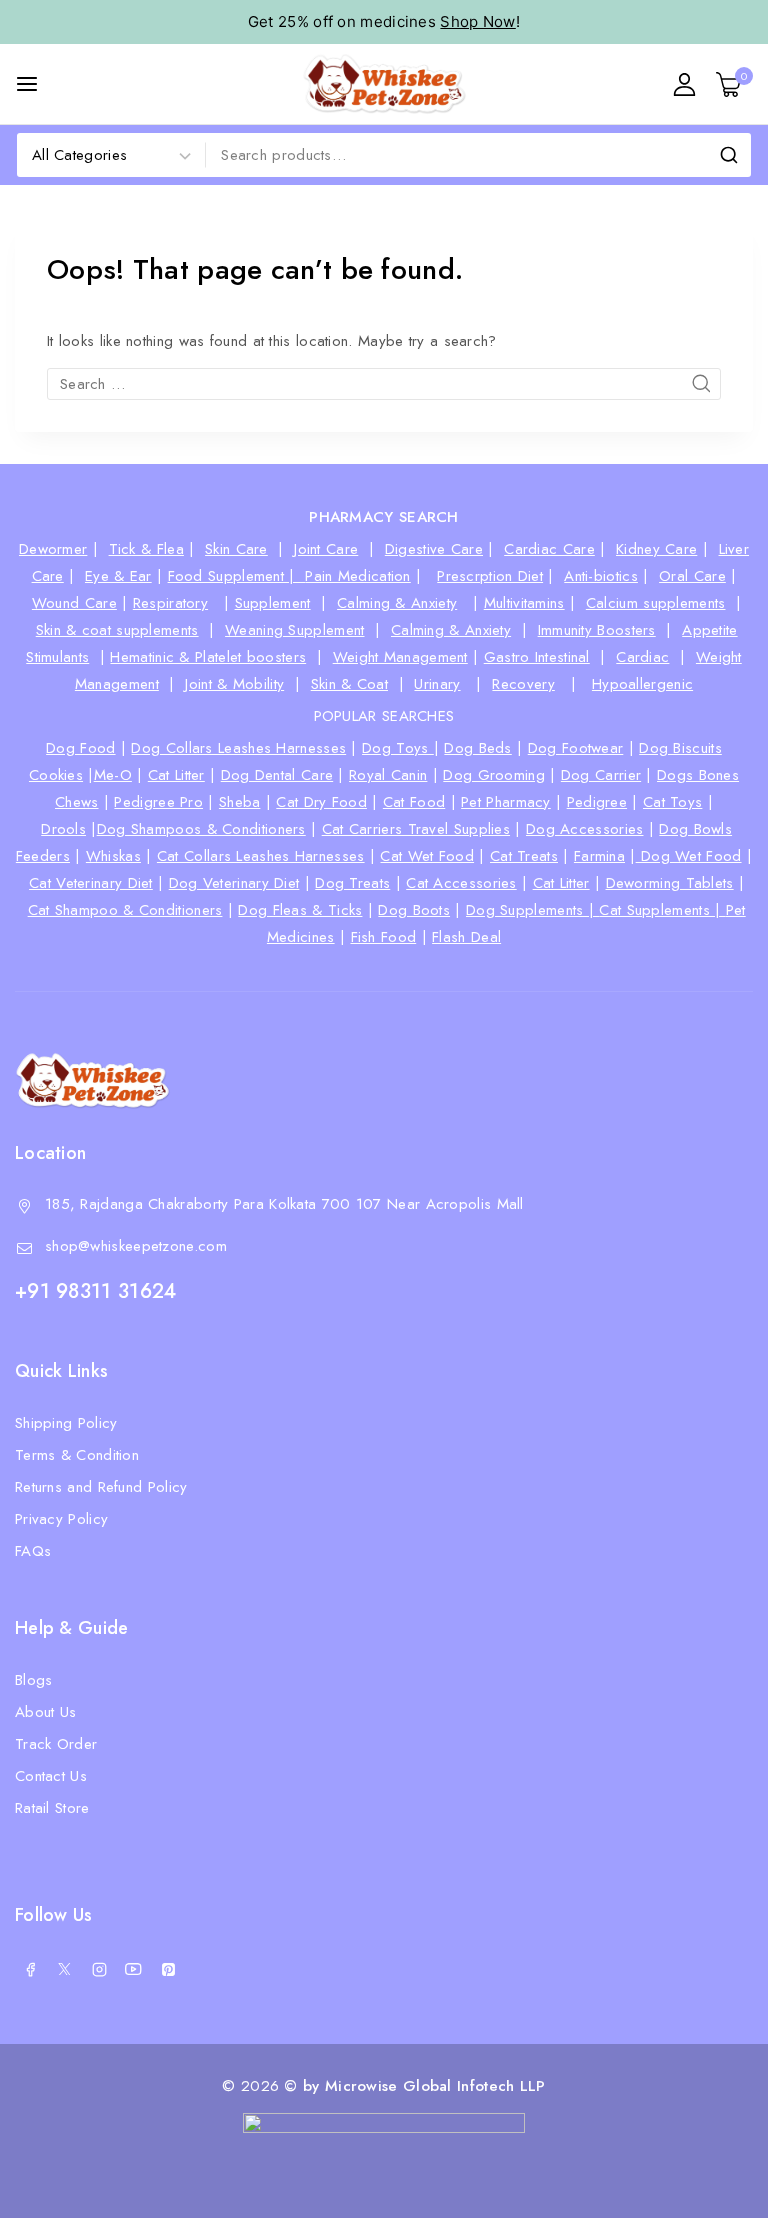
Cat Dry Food (321, 802)
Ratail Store (52, 1808)
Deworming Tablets (670, 883)
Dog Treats (352, 883)
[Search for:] (384, 384)
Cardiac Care (549, 549)
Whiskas (113, 856)
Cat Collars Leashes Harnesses (261, 856)
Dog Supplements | (532, 910)
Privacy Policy (61, 1519)
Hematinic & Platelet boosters (208, 657)
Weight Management (400, 657)
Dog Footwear (576, 748)
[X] (65, 1969)
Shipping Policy (66, 1423)
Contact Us (51, 1776)
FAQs (33, 1551)
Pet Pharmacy (506, 802)
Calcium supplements (656, 603)
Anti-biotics (601, 576)
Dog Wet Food (689, 856)
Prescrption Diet (490, 576)
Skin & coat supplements (117, 630)
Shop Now (477, 21)
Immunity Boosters (597, 630)
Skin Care (236, 549)
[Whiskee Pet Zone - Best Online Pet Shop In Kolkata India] (384, 84)
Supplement (273, 603)
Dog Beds (477, 748)
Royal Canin (388, 775)
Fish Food (384, 937)
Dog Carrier (601, 775)
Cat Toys (672, 802)
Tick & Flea (146, 549)
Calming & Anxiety (397, 603)
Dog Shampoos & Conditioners (201, 829)
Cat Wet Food (427, 856)
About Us (45, 1712)
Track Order (56, 1744)
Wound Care (74, 603)
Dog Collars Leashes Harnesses (238, 748)
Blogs (34, 1680)
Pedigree (597, 802)
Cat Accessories (461, 883)
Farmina (599, 856)
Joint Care (326, 549)
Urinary (437, 684)
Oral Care (692, 576)
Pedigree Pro (158, 802)
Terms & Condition (77, 1455)
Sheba (240, 802)
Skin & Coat (349, 684)
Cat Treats (524, 856)
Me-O (113, 775)
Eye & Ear (118, 576)
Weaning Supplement (294, 630)
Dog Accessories (585, 829)
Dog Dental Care (277, 775)
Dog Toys (398, 748)
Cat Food (414, 802)
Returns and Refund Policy (101, 1487)
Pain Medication (358, 576)
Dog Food (80, 748)
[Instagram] (99, 1969)
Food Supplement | (237, 576)
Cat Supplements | (662, 910)
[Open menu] (27, 84)
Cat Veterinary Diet (91, 883)
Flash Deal (466, 937)
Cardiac (642, 657)
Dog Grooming (494, 775)
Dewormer (53, 549)
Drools (63, 829)
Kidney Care (656, 549)
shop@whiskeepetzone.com (136, 1246)
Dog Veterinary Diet (234, 883)
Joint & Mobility (234, 684)
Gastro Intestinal (537, 657)
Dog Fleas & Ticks (300, 910)
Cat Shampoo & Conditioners (125, 910)
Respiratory (170, 603)
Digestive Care (434, 549)
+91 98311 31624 (96, 1291)
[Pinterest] (168, 1969)
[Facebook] (30, 1969)
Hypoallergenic (642, 684)
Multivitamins (524, 603)
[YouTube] (134, 1969)
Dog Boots (414, 910)
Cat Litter (176, 775)
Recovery (523, 684)
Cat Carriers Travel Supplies (416, 829)
